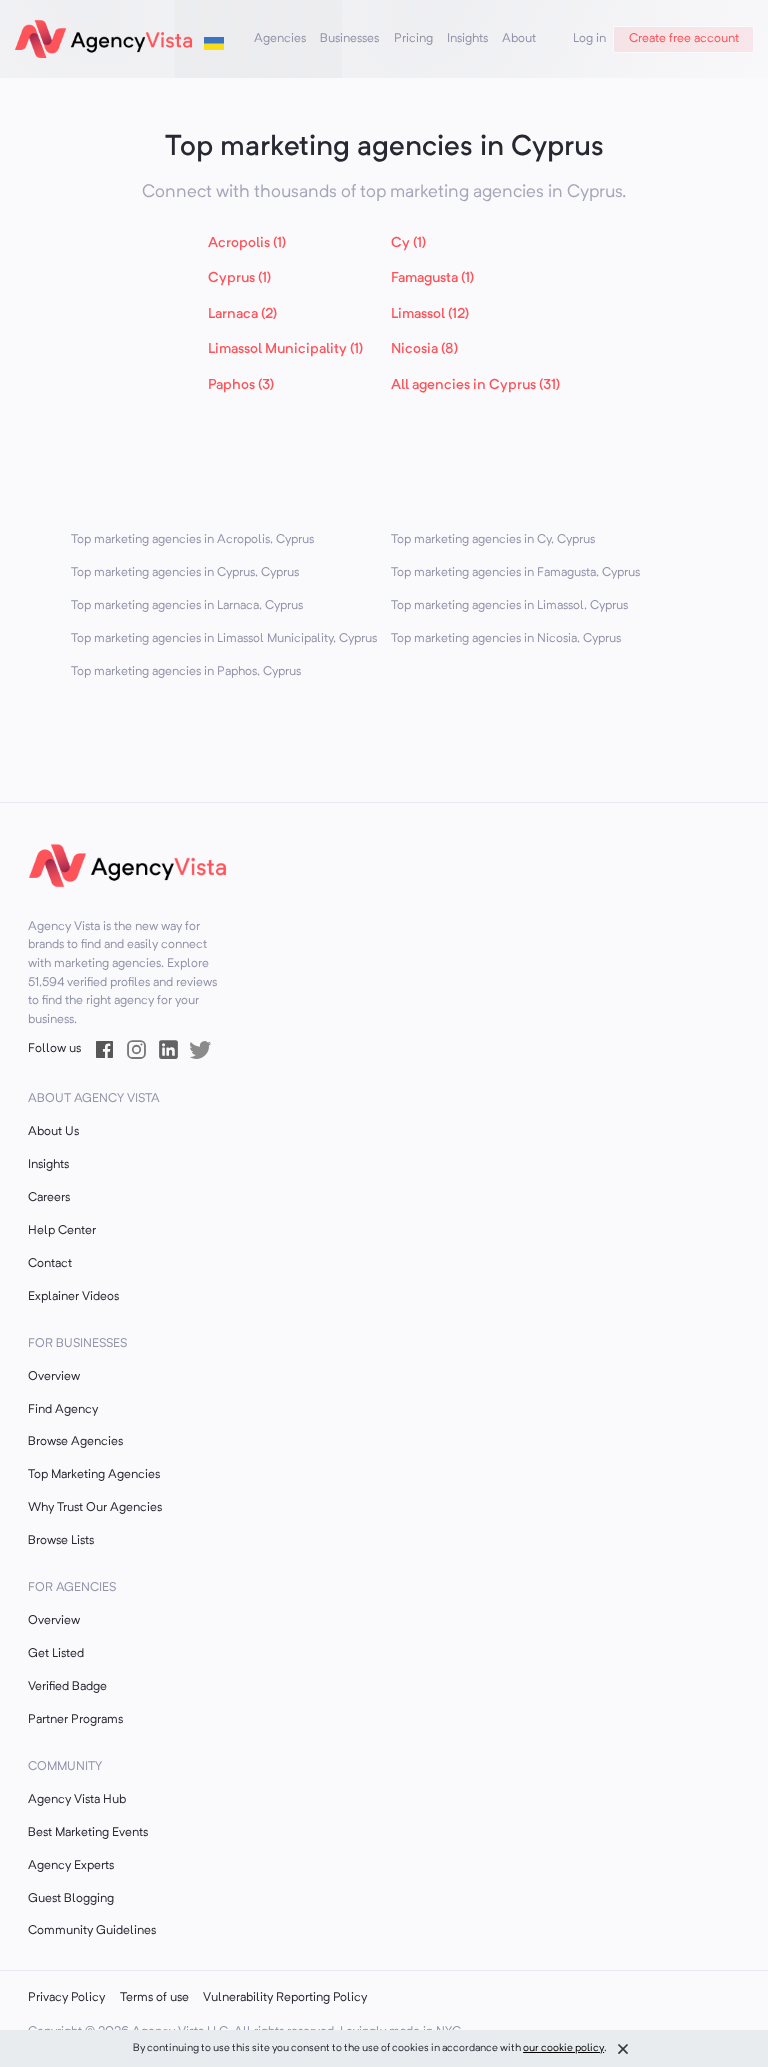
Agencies (280, 39)
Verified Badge (67, 1687)
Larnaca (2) (242, 314)
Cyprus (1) (239, 278)
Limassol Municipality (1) (285, 349)
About (519, 39)
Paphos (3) (241, 385)
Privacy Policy (66, 1998)
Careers (49, 1198)
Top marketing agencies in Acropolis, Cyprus (192, 540)
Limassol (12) (430, 314)
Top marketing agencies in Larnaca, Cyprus (187, 606)
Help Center (62, 1231)
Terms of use (154, 1998)
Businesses (349, 39)
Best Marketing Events (88, 1833)
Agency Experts (71, 1866)
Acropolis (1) (247, 243)
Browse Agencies (75, 1442)
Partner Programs (75, 1720)
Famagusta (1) (432, 278)
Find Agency (63, 1410)
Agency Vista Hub (77, 1800)
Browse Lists (61, 1541)
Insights (467, 39)
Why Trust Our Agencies (95, 1508)
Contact (50, 1264)
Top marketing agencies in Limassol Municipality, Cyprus (224, 639)
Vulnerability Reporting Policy (285, 1998)
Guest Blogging (71, 1899)
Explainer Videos (73, 1297)
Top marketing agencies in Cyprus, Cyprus (185, 573)
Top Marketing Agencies (94, 1475)
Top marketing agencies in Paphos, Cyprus (186, 672)
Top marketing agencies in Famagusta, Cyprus (515, 573)
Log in (589, 39)
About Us (53, 1132)
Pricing (413, 39)
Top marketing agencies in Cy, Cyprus (493, 540)
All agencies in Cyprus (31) (475, 385)
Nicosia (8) (424, 349)
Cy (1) (408, 243)
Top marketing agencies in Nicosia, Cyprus (506, 639)
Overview (54, 1377)
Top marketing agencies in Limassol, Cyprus (509, 606)
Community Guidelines (92, 1931)
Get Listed (56, 1654)
